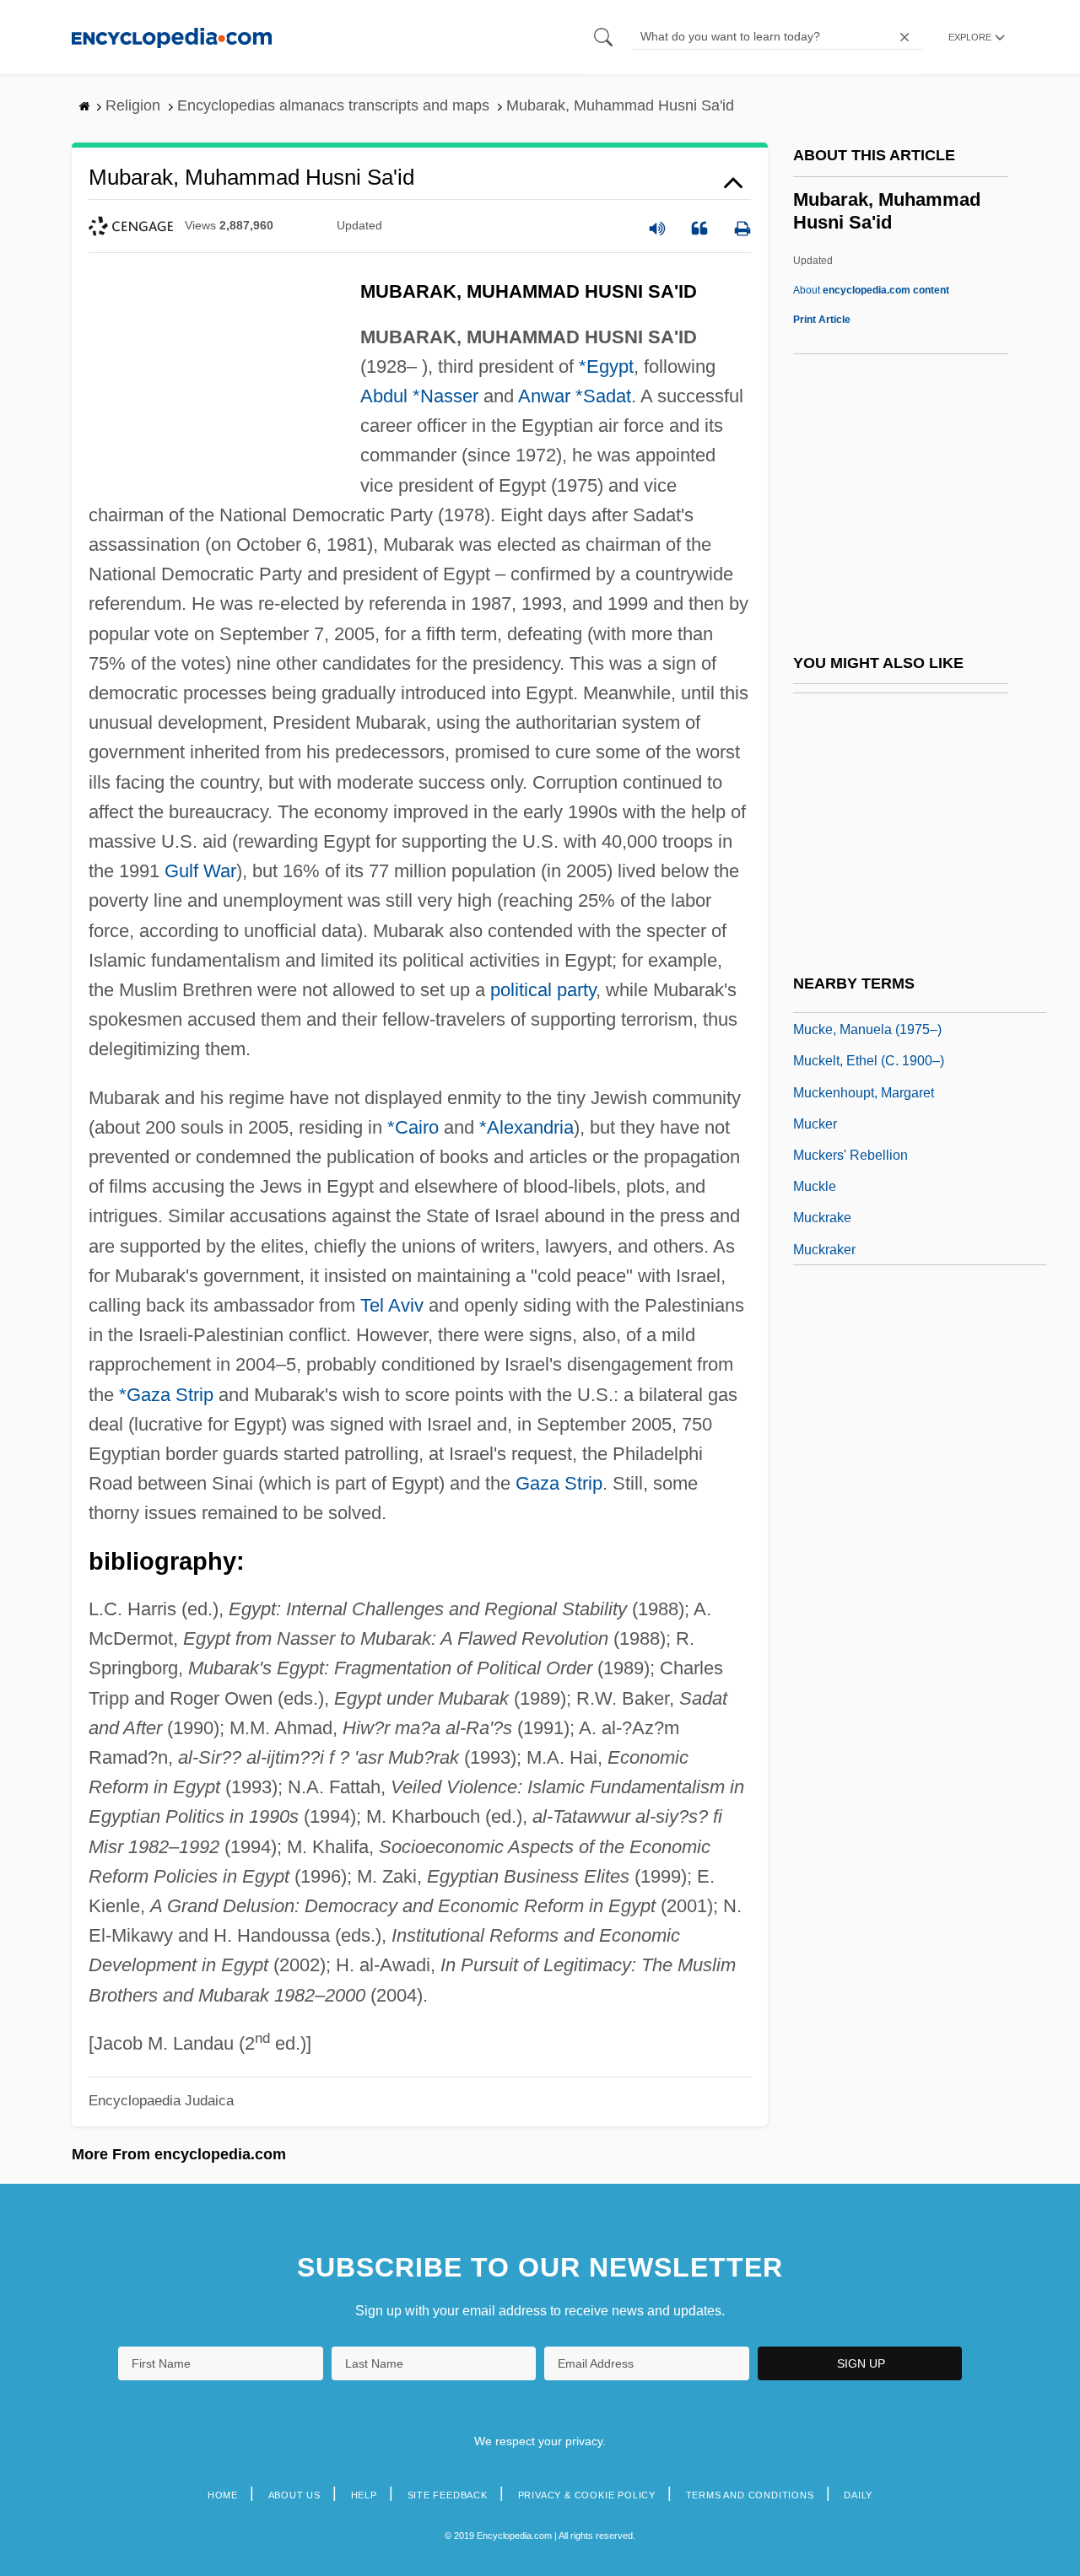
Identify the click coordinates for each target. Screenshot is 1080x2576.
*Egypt (606, 366)
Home (223, 2495)
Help (364, 2495)
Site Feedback (448, 2495)
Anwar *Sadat (575, 396)
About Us (294, 2495)
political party (543, 990)
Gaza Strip (559, 1483)
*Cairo (413, 1127)
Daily (858, 2495)
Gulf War (200, 871)
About (871, 290)
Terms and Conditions (750, 2495)
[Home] (172, 37)
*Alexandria (526, 1127)
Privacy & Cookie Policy (587, 2495)
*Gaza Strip (166, 1395)
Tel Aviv (392, 1305)
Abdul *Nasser (419, 396)
